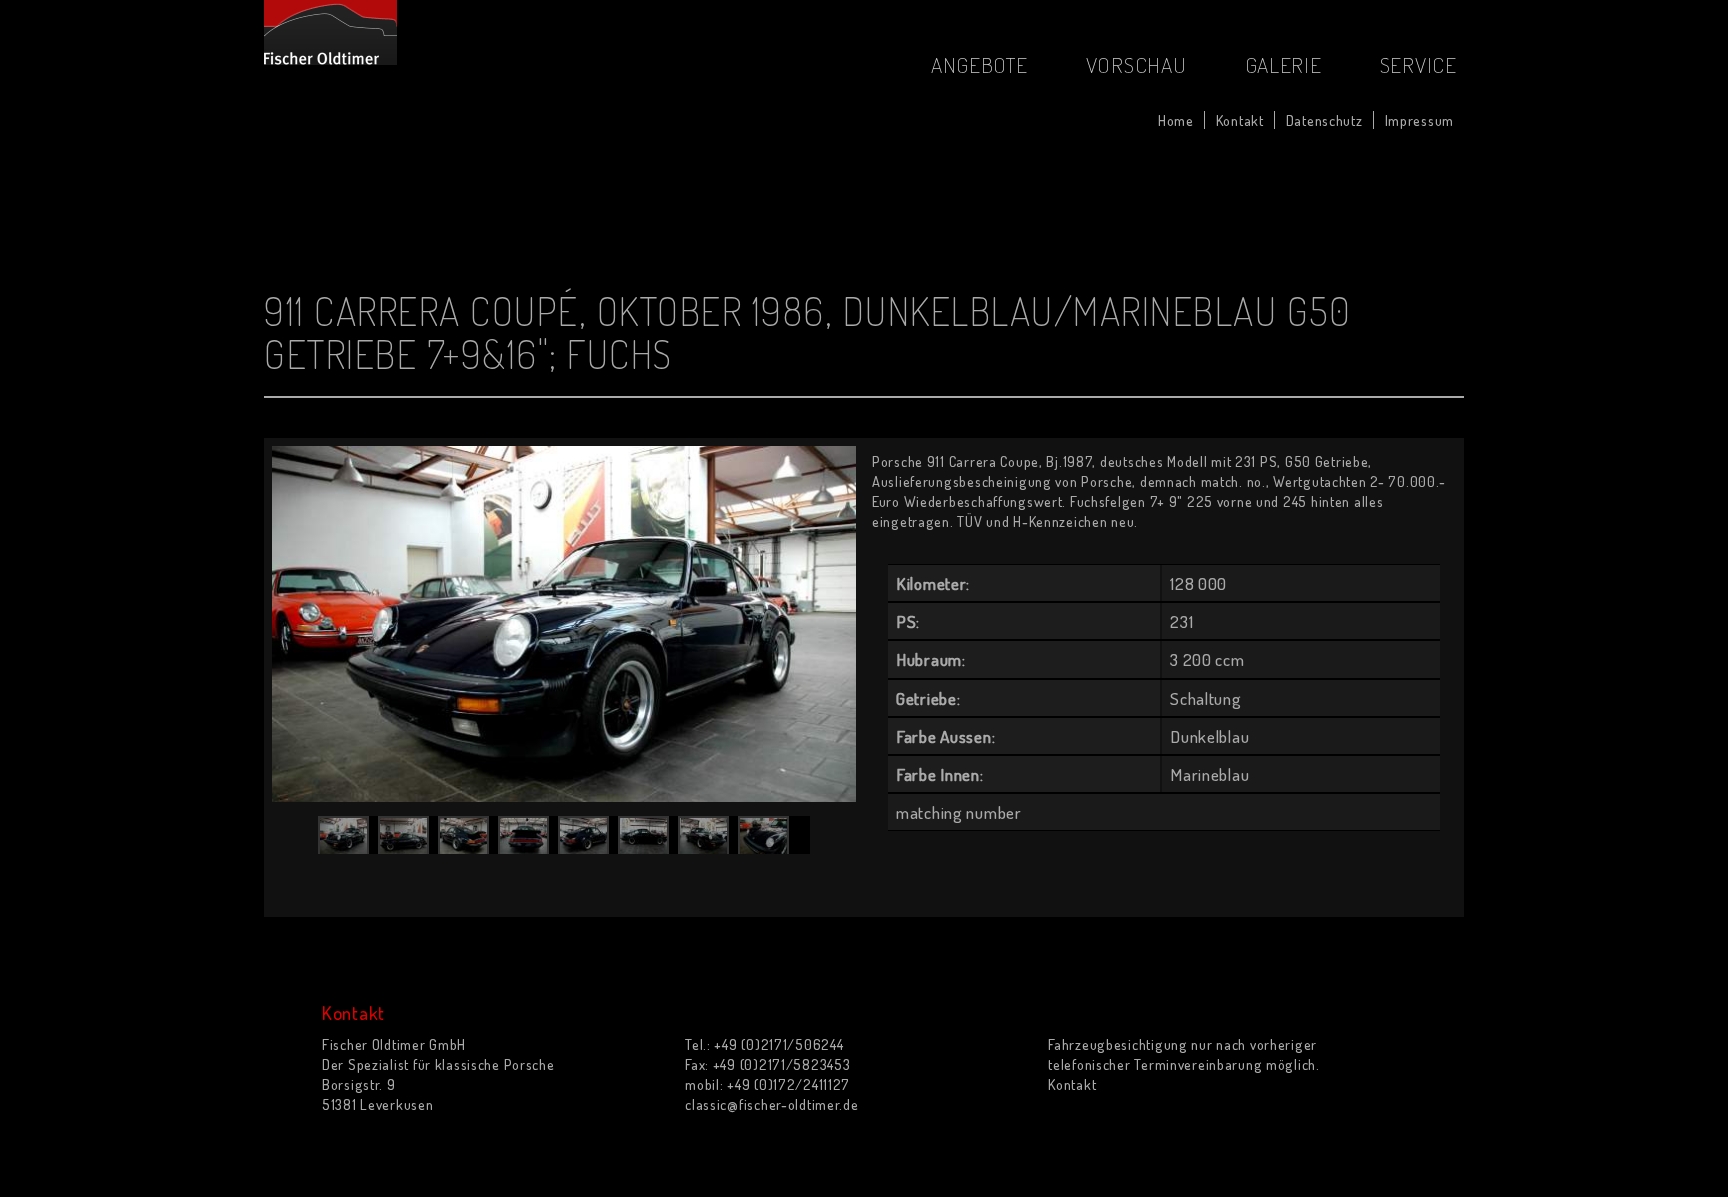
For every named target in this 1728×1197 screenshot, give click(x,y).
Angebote (979, 64)
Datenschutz (1324, 120)
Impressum (1419, 120)
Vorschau (1136, 64)
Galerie (1283, 64)
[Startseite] (330, 32)
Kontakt (1240, 120)
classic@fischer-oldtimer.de (771, 1104)
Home (1176, 120)
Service (1418, 64)
